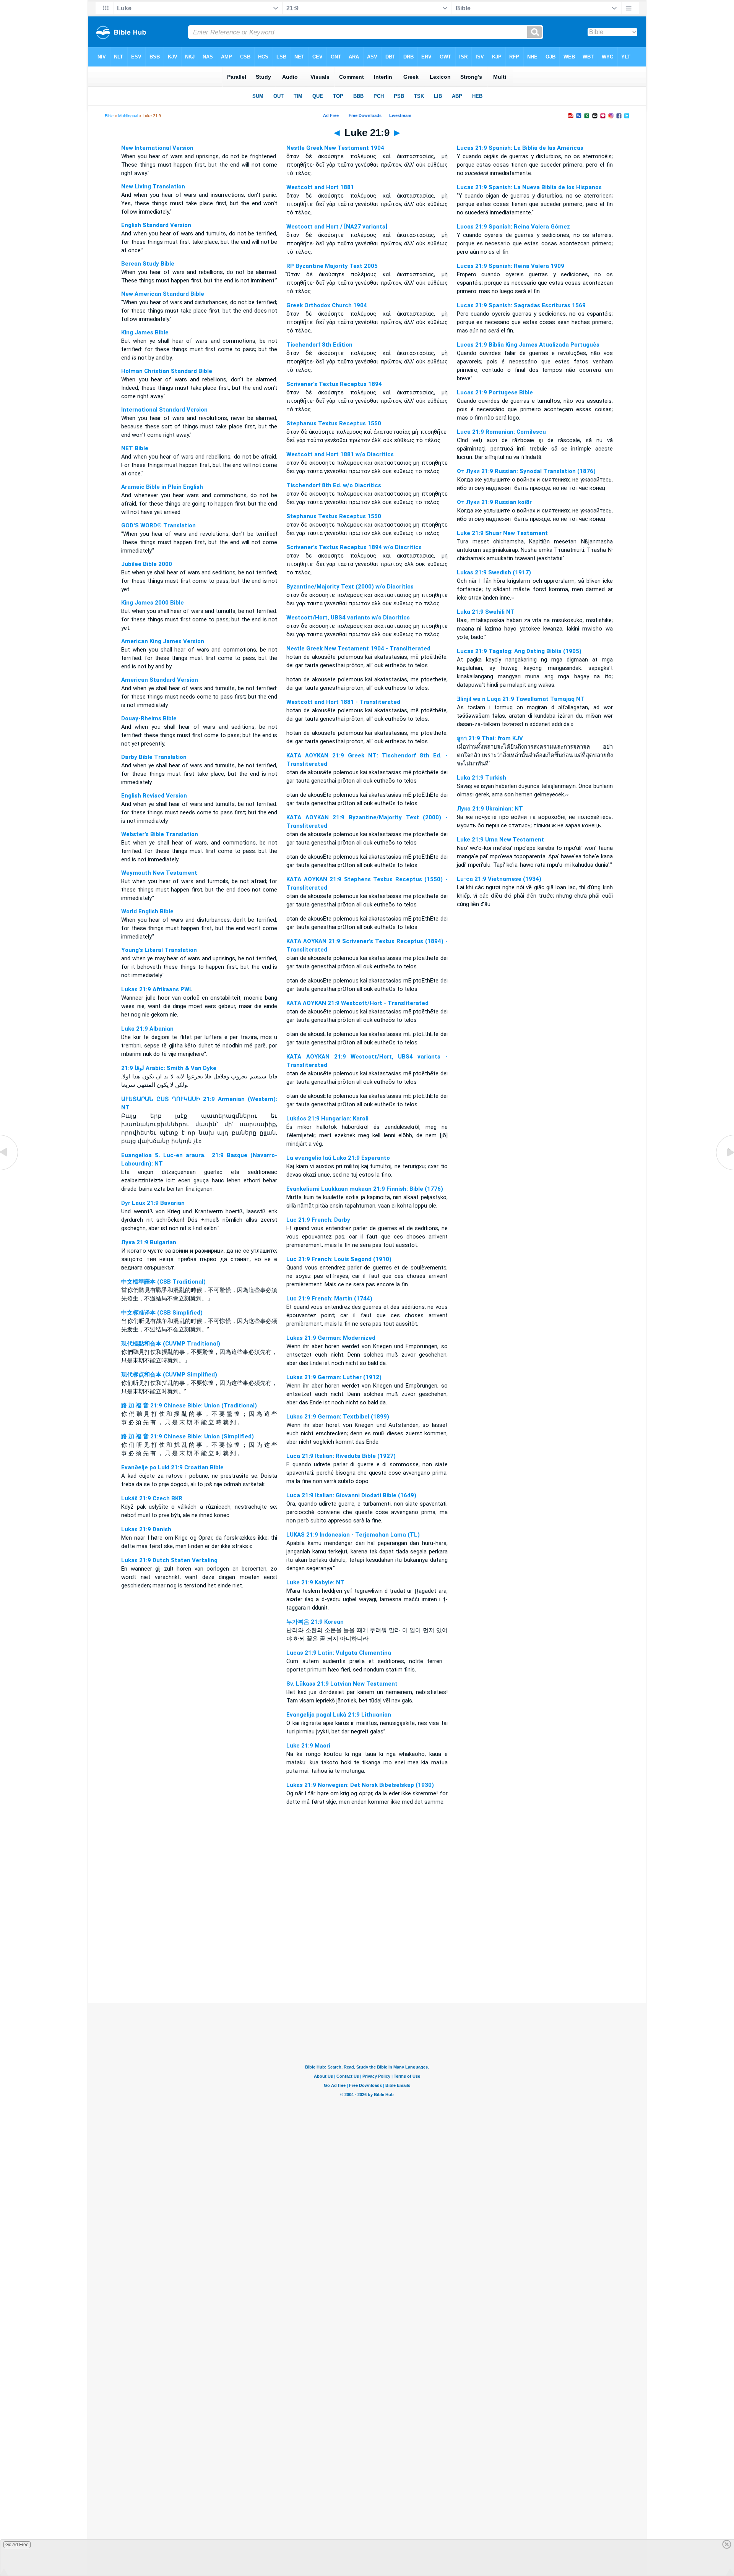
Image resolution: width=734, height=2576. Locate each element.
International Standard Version (164, 410)
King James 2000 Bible (153, 603)
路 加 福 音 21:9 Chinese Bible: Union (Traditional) (189, 1406)
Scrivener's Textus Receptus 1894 (334, 384)
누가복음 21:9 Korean (315, 1622)
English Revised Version (154, 796)
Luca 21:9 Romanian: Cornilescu (501, 432)
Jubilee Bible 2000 (147, 564)
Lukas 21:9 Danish (146, 1529)
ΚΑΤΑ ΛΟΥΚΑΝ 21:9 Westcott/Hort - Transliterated (357, 1003)
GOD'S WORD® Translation (158, 525)
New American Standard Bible (163, 294)
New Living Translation (153, 186)
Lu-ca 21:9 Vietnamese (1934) (499, 879)
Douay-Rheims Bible (149, 718)
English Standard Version (156, 225)
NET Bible (135, 448)
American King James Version (163, 641)
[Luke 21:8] (10, 1170)
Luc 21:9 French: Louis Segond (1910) (339, 1259)
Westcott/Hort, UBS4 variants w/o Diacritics (348, 618)
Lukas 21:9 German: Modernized (331, 1338)
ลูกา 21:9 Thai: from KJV (490, 738)
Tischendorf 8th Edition (319, 345)
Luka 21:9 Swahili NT (486, 612)
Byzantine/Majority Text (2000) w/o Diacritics (350, 587)
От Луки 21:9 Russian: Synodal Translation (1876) (526, 471)
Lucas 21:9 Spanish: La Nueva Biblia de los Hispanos (529, 187)
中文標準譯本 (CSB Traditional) (163, 1282)
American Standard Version (160, 680)
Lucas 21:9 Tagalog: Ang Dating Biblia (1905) (519, 651)
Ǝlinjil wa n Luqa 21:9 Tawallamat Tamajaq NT (521, 699)
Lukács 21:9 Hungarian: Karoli (327, 1119)
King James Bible (145, 332)
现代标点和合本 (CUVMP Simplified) (169, 1375)
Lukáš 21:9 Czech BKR (152, 1498)
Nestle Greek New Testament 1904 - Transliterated (358, 648)
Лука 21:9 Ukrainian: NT (490, 809)
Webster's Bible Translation (160, 834)
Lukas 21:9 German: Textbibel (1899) (338, 1417)
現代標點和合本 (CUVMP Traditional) (171, 1344)
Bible (109, 116)
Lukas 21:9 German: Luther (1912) (334, 1377)
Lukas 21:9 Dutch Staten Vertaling (169, 1560)
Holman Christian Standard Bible (167, 371)
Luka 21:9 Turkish (481, 778)
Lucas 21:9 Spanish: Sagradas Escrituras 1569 (521, 305)
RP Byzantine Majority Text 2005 (332, 266)
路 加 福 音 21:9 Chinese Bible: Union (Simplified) (188, 1436)
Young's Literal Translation (159, 950)
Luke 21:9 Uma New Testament (500, 840)
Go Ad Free (17, 2545)
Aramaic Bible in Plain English (162, 487)
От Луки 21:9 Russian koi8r (494, 502)
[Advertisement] (367, 1956)
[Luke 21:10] (724, 1170)
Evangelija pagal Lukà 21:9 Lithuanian (339, 1715)
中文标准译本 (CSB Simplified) (162, 1313)
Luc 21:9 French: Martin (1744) (329, 1299)
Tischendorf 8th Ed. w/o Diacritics (334, 485)
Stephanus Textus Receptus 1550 (334, 423)
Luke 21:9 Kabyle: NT (315, 1582)
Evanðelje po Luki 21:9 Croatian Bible (172, 1467)
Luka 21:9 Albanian (147, 1029)
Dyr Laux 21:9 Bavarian (153, 1203)
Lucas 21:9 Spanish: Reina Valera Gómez (513, 227)
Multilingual (128, 116)
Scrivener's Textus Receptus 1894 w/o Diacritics (354, 547)
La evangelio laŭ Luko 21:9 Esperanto (338, 1158)
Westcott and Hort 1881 (320, 187)
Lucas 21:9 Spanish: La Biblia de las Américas (520, 148)
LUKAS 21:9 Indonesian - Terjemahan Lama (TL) (353, 1535)
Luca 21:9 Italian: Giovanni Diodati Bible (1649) (351, 1495)
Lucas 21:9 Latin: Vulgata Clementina (339, 1653)
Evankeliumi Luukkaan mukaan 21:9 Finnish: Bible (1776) (365, 1189)
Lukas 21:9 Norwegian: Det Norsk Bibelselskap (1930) (360, 1785)
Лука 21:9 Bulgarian (149, 1242)
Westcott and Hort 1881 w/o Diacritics (340, 454)
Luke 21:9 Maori (308, 1746)
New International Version (157, 148)
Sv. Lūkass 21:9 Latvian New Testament (342, 1684)
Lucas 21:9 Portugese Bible (495, 392)
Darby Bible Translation (154, 757)
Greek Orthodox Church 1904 (327, 305)
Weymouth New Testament (159, 873)
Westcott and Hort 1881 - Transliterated (343, 702)
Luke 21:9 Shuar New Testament (502, 533)
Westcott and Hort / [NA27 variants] (337, 227)
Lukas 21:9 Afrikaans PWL (157, 989)
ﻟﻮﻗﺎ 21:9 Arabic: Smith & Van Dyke (169, 1068)
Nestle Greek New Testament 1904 (335, 148)
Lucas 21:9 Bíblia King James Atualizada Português (528, 345)
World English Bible (147, 911)
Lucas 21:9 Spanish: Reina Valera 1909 (511, 266)
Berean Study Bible (148, 264)
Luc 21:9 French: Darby (318, 1220)
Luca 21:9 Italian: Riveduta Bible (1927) (341, 1456)
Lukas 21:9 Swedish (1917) (494, 572)
